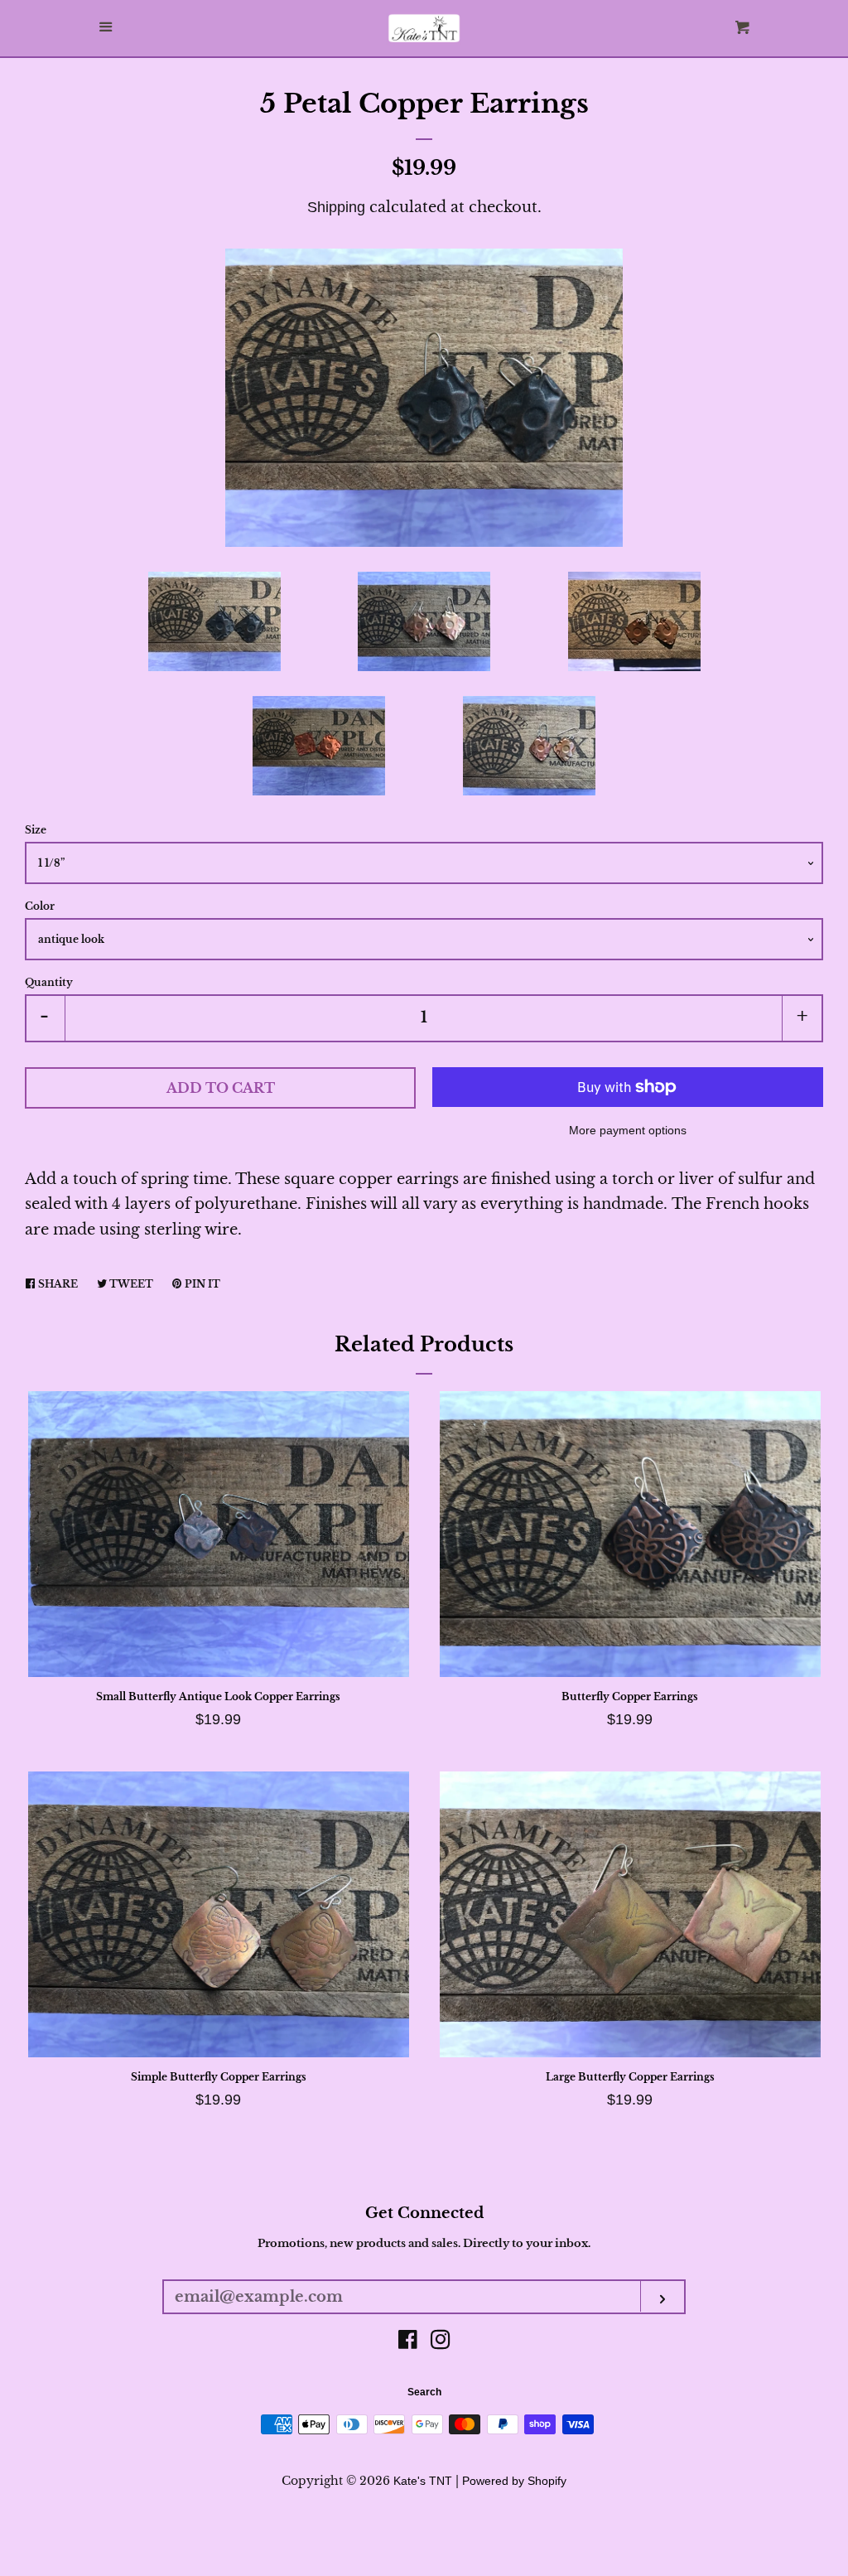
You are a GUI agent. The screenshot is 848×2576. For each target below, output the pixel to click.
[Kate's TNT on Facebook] (408, 2342)
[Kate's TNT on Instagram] (441, 2342)
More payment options (628, 1130)
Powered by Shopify (514, 2481)
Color (40, 906)
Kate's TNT (423, 2481)
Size (36, 830)
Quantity (49, 982)
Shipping (336, 207)
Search (424, 2392)
